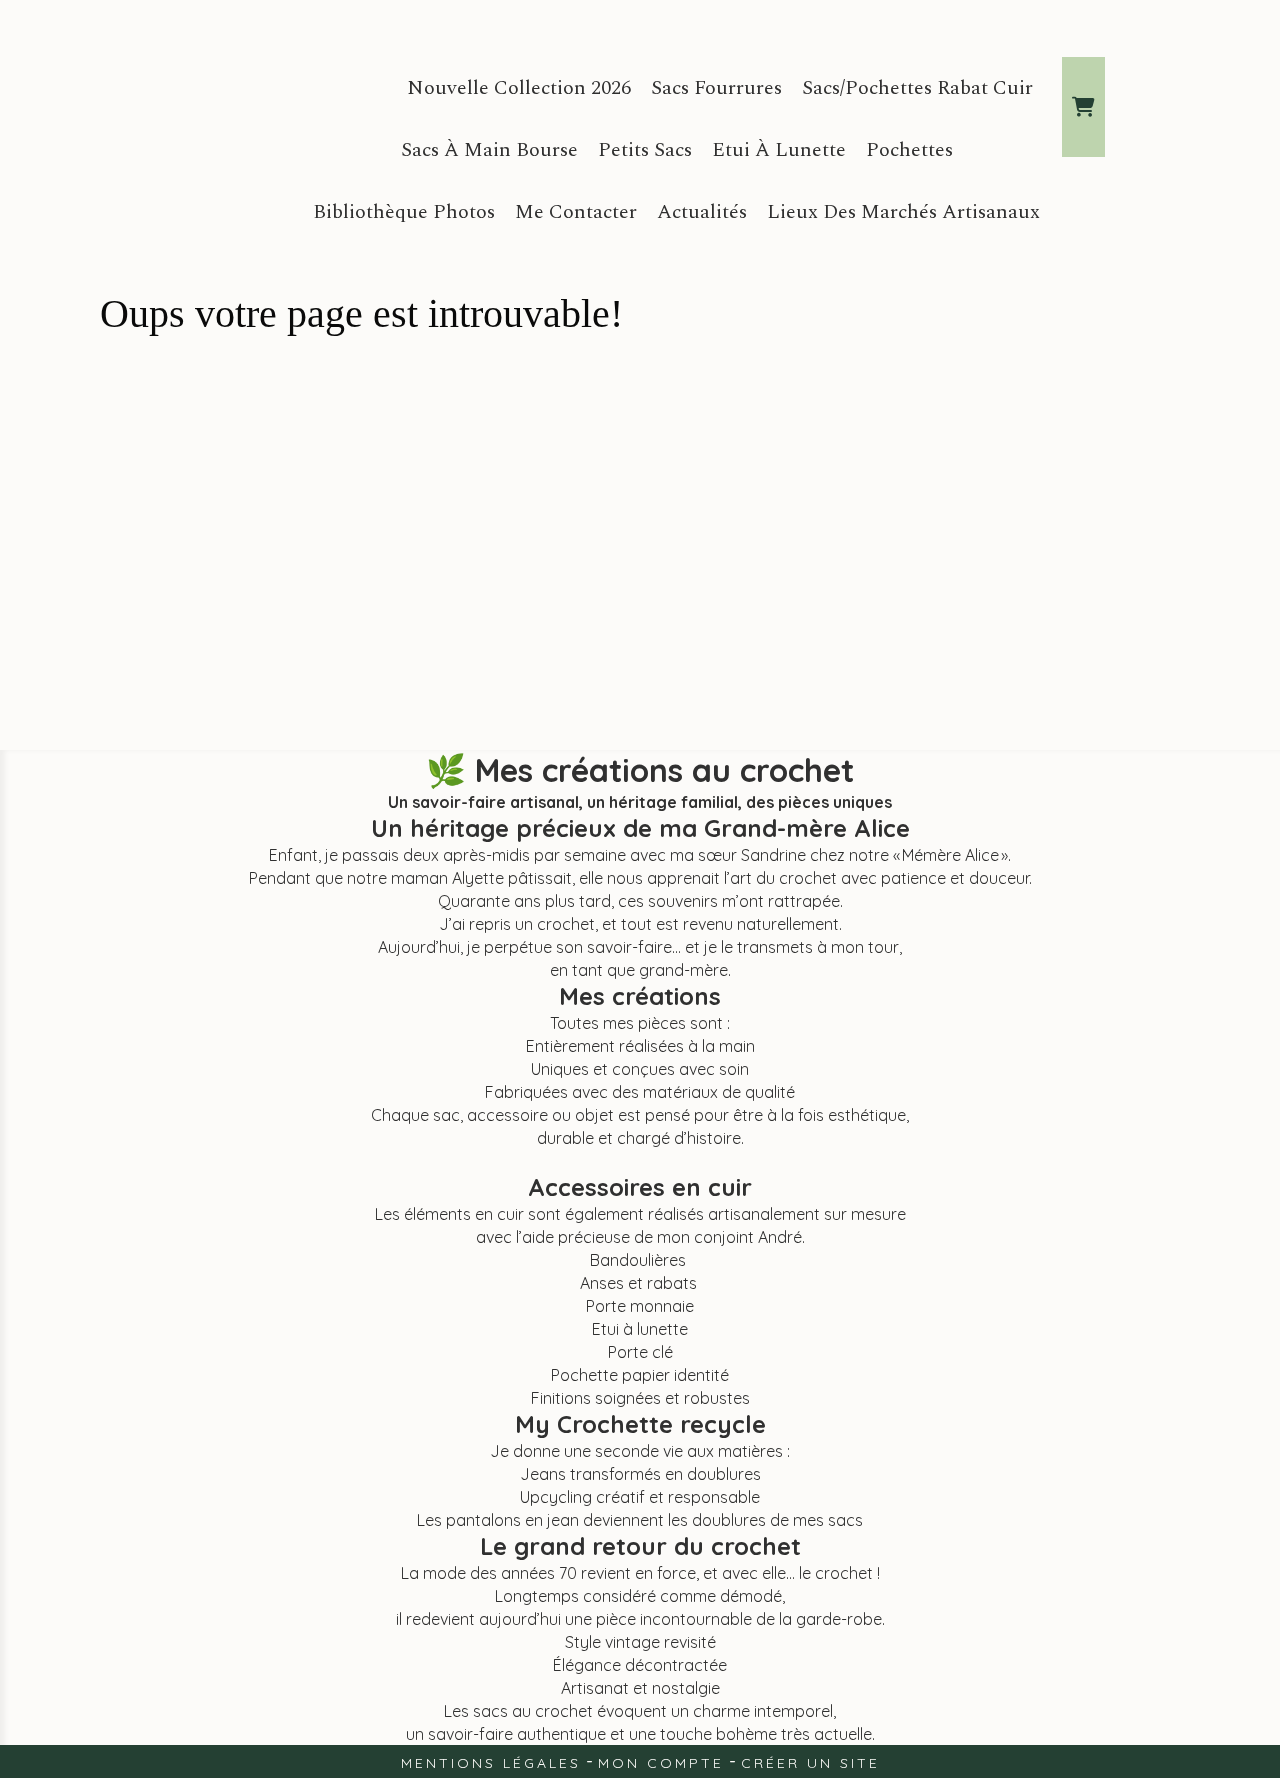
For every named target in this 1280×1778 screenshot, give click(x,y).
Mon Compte (661, 1763)
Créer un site (810, 1763)
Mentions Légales (491, 1763)
